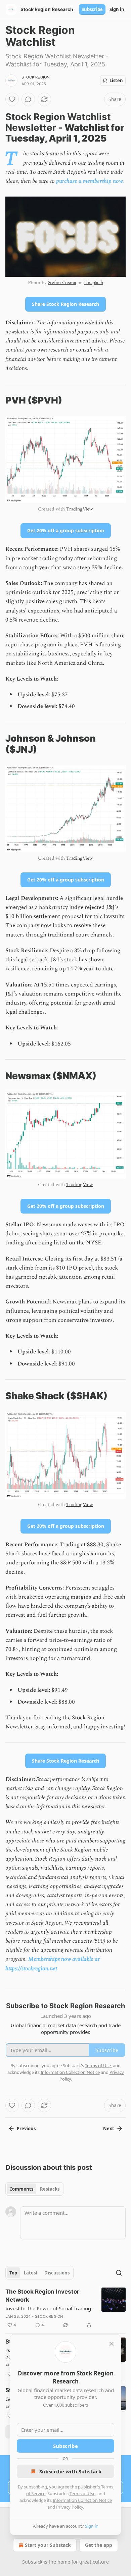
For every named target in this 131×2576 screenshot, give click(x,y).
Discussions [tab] (57, 2273)
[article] (65, 2308)
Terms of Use (82, 2493)
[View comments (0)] (28, 99)
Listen (116, 80)
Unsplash (94, 283)
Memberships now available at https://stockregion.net (52, 1964)
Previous (26, 2129)
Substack (32, 2562)
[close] (112, 2344)
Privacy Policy (70, 2507)
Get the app (99, 2545)
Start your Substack (48, 2545)
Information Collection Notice (82, 2500)
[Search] (119, 2273)
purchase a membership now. (90, 181)
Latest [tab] (31, 2273)
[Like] (12, 99)
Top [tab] (13, 2273)
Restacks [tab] (50, 2189)
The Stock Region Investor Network (42, 2296)
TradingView (80, 509)
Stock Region (35, 77)
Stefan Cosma (62, 283)
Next (109, 2129)
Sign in (117, 9)
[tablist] (34, 2189)
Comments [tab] (21, 2189)
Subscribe (92, 9)
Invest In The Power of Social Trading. (49, 2308)
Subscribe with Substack (70, 2471)
